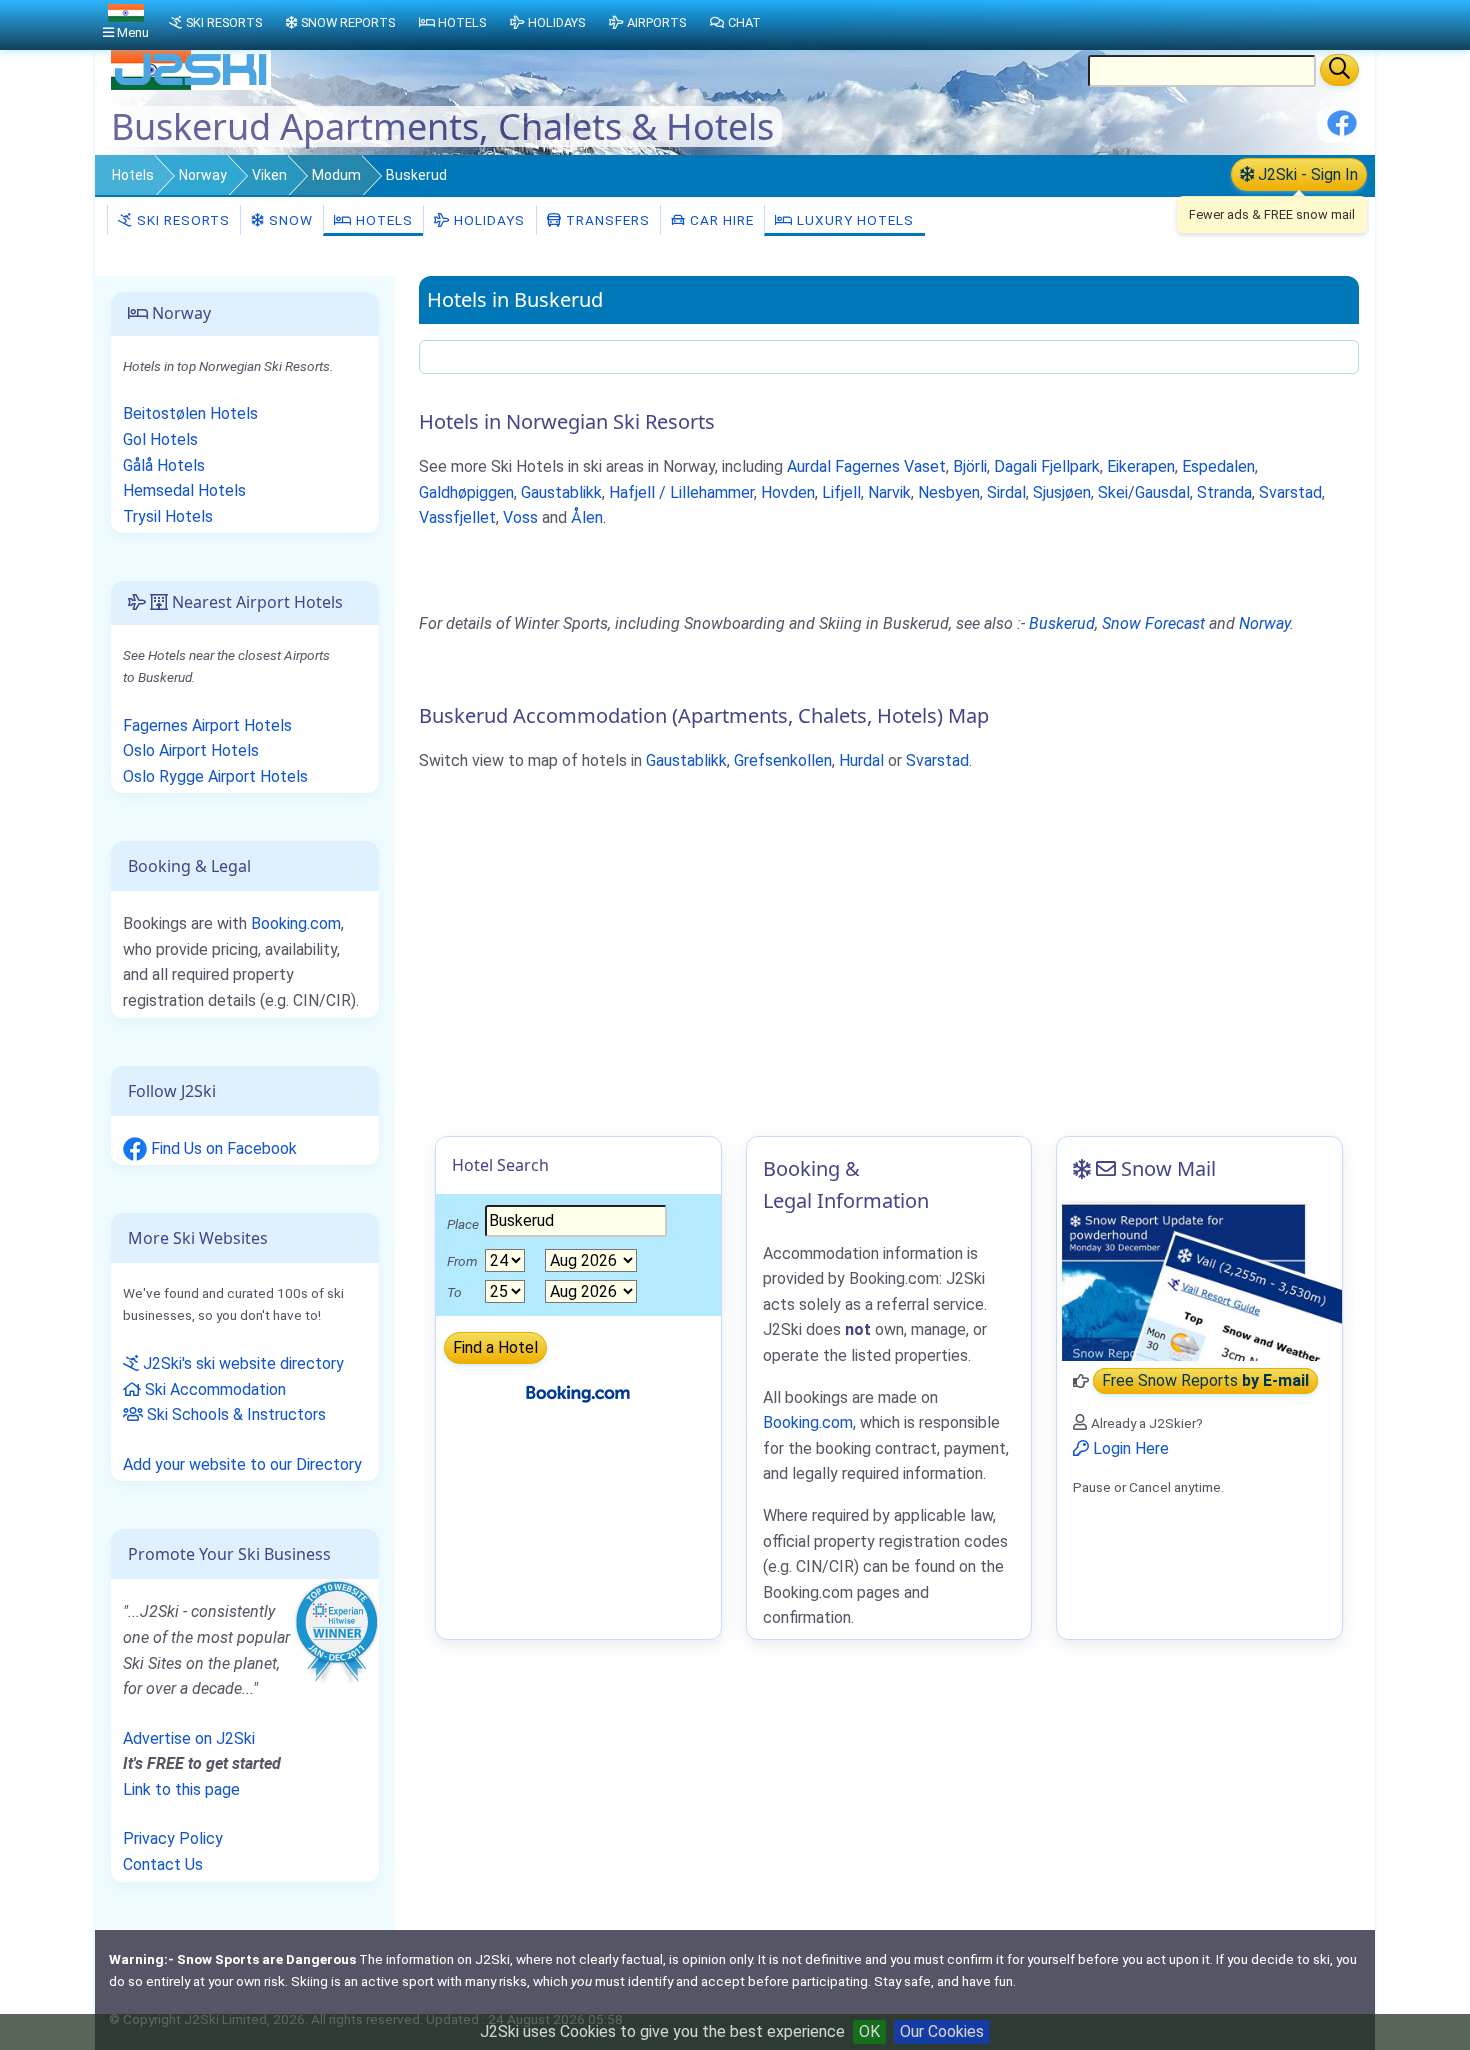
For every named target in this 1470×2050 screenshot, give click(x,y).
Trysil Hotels (168, 516)
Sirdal (1006, 492)
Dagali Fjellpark (1047, 466)
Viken (269, 175)
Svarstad (1290, 492)
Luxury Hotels (853, 220)
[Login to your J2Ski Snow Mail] (1199, 1281)
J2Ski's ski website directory (241, 1363)
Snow (289, 220)
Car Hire (720, 220)
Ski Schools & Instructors (234, 1414)
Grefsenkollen (783, 760)
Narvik (889, 492)
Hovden (788, 492)
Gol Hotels (160, 439)
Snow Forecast (1153, 623)
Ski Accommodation (213, 1389)
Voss (520, 517)
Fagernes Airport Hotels (207, 725)
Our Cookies (942, 2031)
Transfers (606, 220)
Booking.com (296, 923)
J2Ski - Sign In (1306, 174)
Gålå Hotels (164, 465)
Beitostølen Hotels (190, 413)
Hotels (133, 175)
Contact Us (163, 1864)
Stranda (1224, 492)
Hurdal (861, 760)
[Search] (1339, 70)
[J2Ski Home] (191, 84)
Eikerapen (1141, 466)
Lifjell (841, 492)
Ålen (587, 517)
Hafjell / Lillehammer (681, 492)
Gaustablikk (561, 492)
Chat (744, 22)
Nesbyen (949, 492)
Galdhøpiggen (466, 492)
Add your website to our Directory (242, 1464)
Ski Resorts (181, 220)
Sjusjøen (1062, 492)
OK (869, 2031)
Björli (970, 466)
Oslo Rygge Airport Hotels (215, 776)
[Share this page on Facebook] (1342, 130)
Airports (656, 22)
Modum (336, 175)
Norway (203, 175)
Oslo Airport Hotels (191, 750)
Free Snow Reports (1205, 1381)
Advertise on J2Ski (189, 1738)
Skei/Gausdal (1144, 492)
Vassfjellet (457, 517)
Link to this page (181, 1789)
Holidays (487, 220)
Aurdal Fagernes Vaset (866, 466)
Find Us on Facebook (222, 1148)
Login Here (1129, 1448)
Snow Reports (348, 22)
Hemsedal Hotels (184, 490)
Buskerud (1062, 623)
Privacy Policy (173, 1838)
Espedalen (1218, 466)
